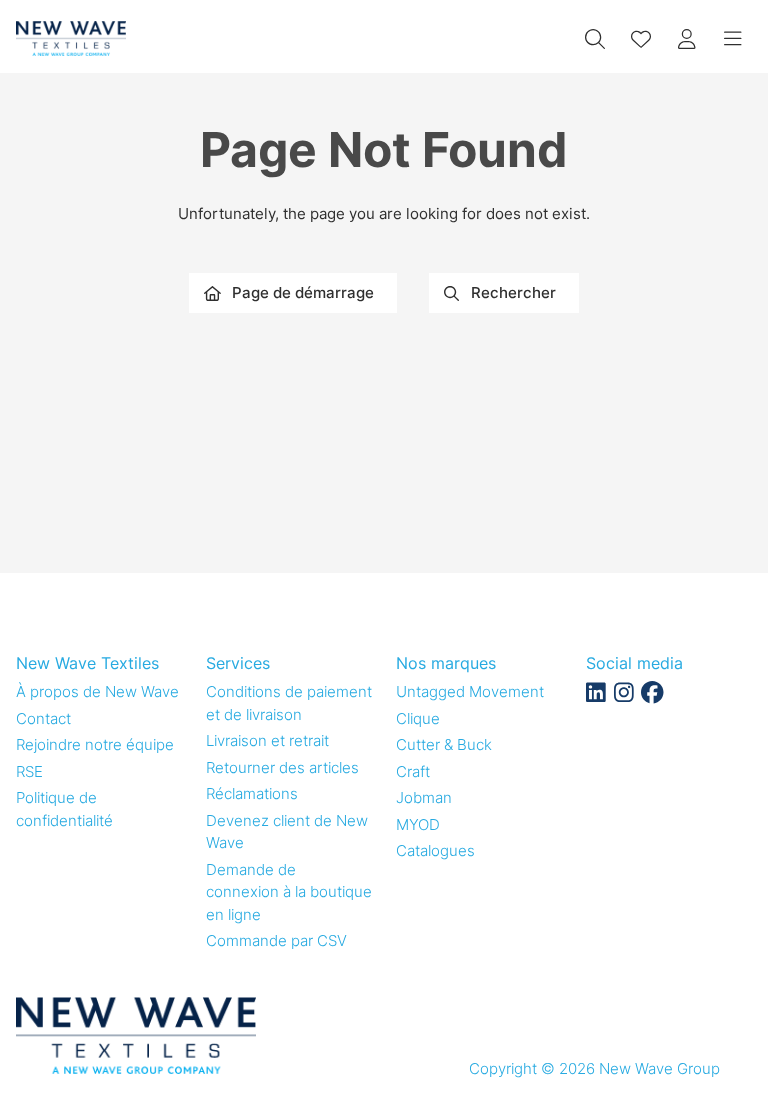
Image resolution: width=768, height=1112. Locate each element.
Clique (418, 718)
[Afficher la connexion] (687, 39)
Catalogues (435, 850)
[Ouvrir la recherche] (595, 39)
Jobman (424, 797)
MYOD (418, 824)
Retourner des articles (282, 767)
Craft (413, 771)
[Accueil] (71, 38)
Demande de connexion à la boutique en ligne (289, 892)
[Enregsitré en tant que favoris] (641, 39)
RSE (29, 771)
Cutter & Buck (444, 744)
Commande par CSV (276, 940)
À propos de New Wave (97, 691)
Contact (43, 718)
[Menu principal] (733, 39)
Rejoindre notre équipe (95, 744)
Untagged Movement (470, 691)
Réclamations (252, 793)
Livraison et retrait (267, 740)
